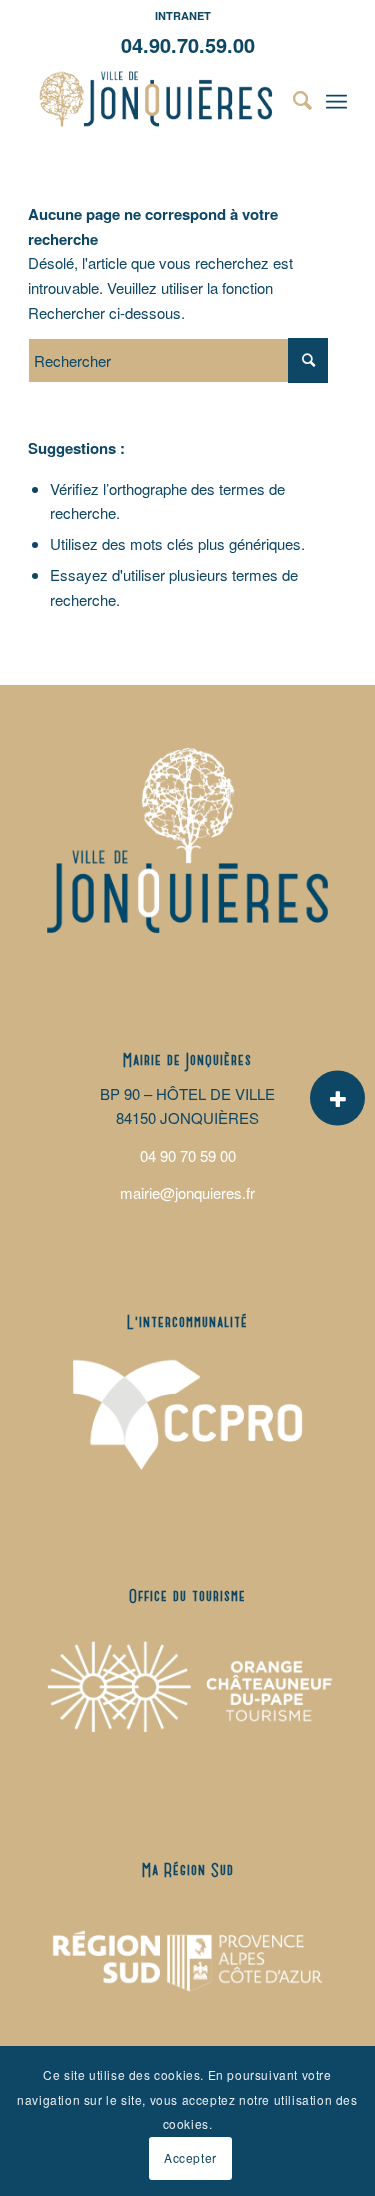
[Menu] (336, 99)
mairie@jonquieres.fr (187, 1192)
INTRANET (183, 15)
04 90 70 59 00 (188, 1155)
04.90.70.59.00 (188, 44)
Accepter (190, 2157)
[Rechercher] (292, 99)
